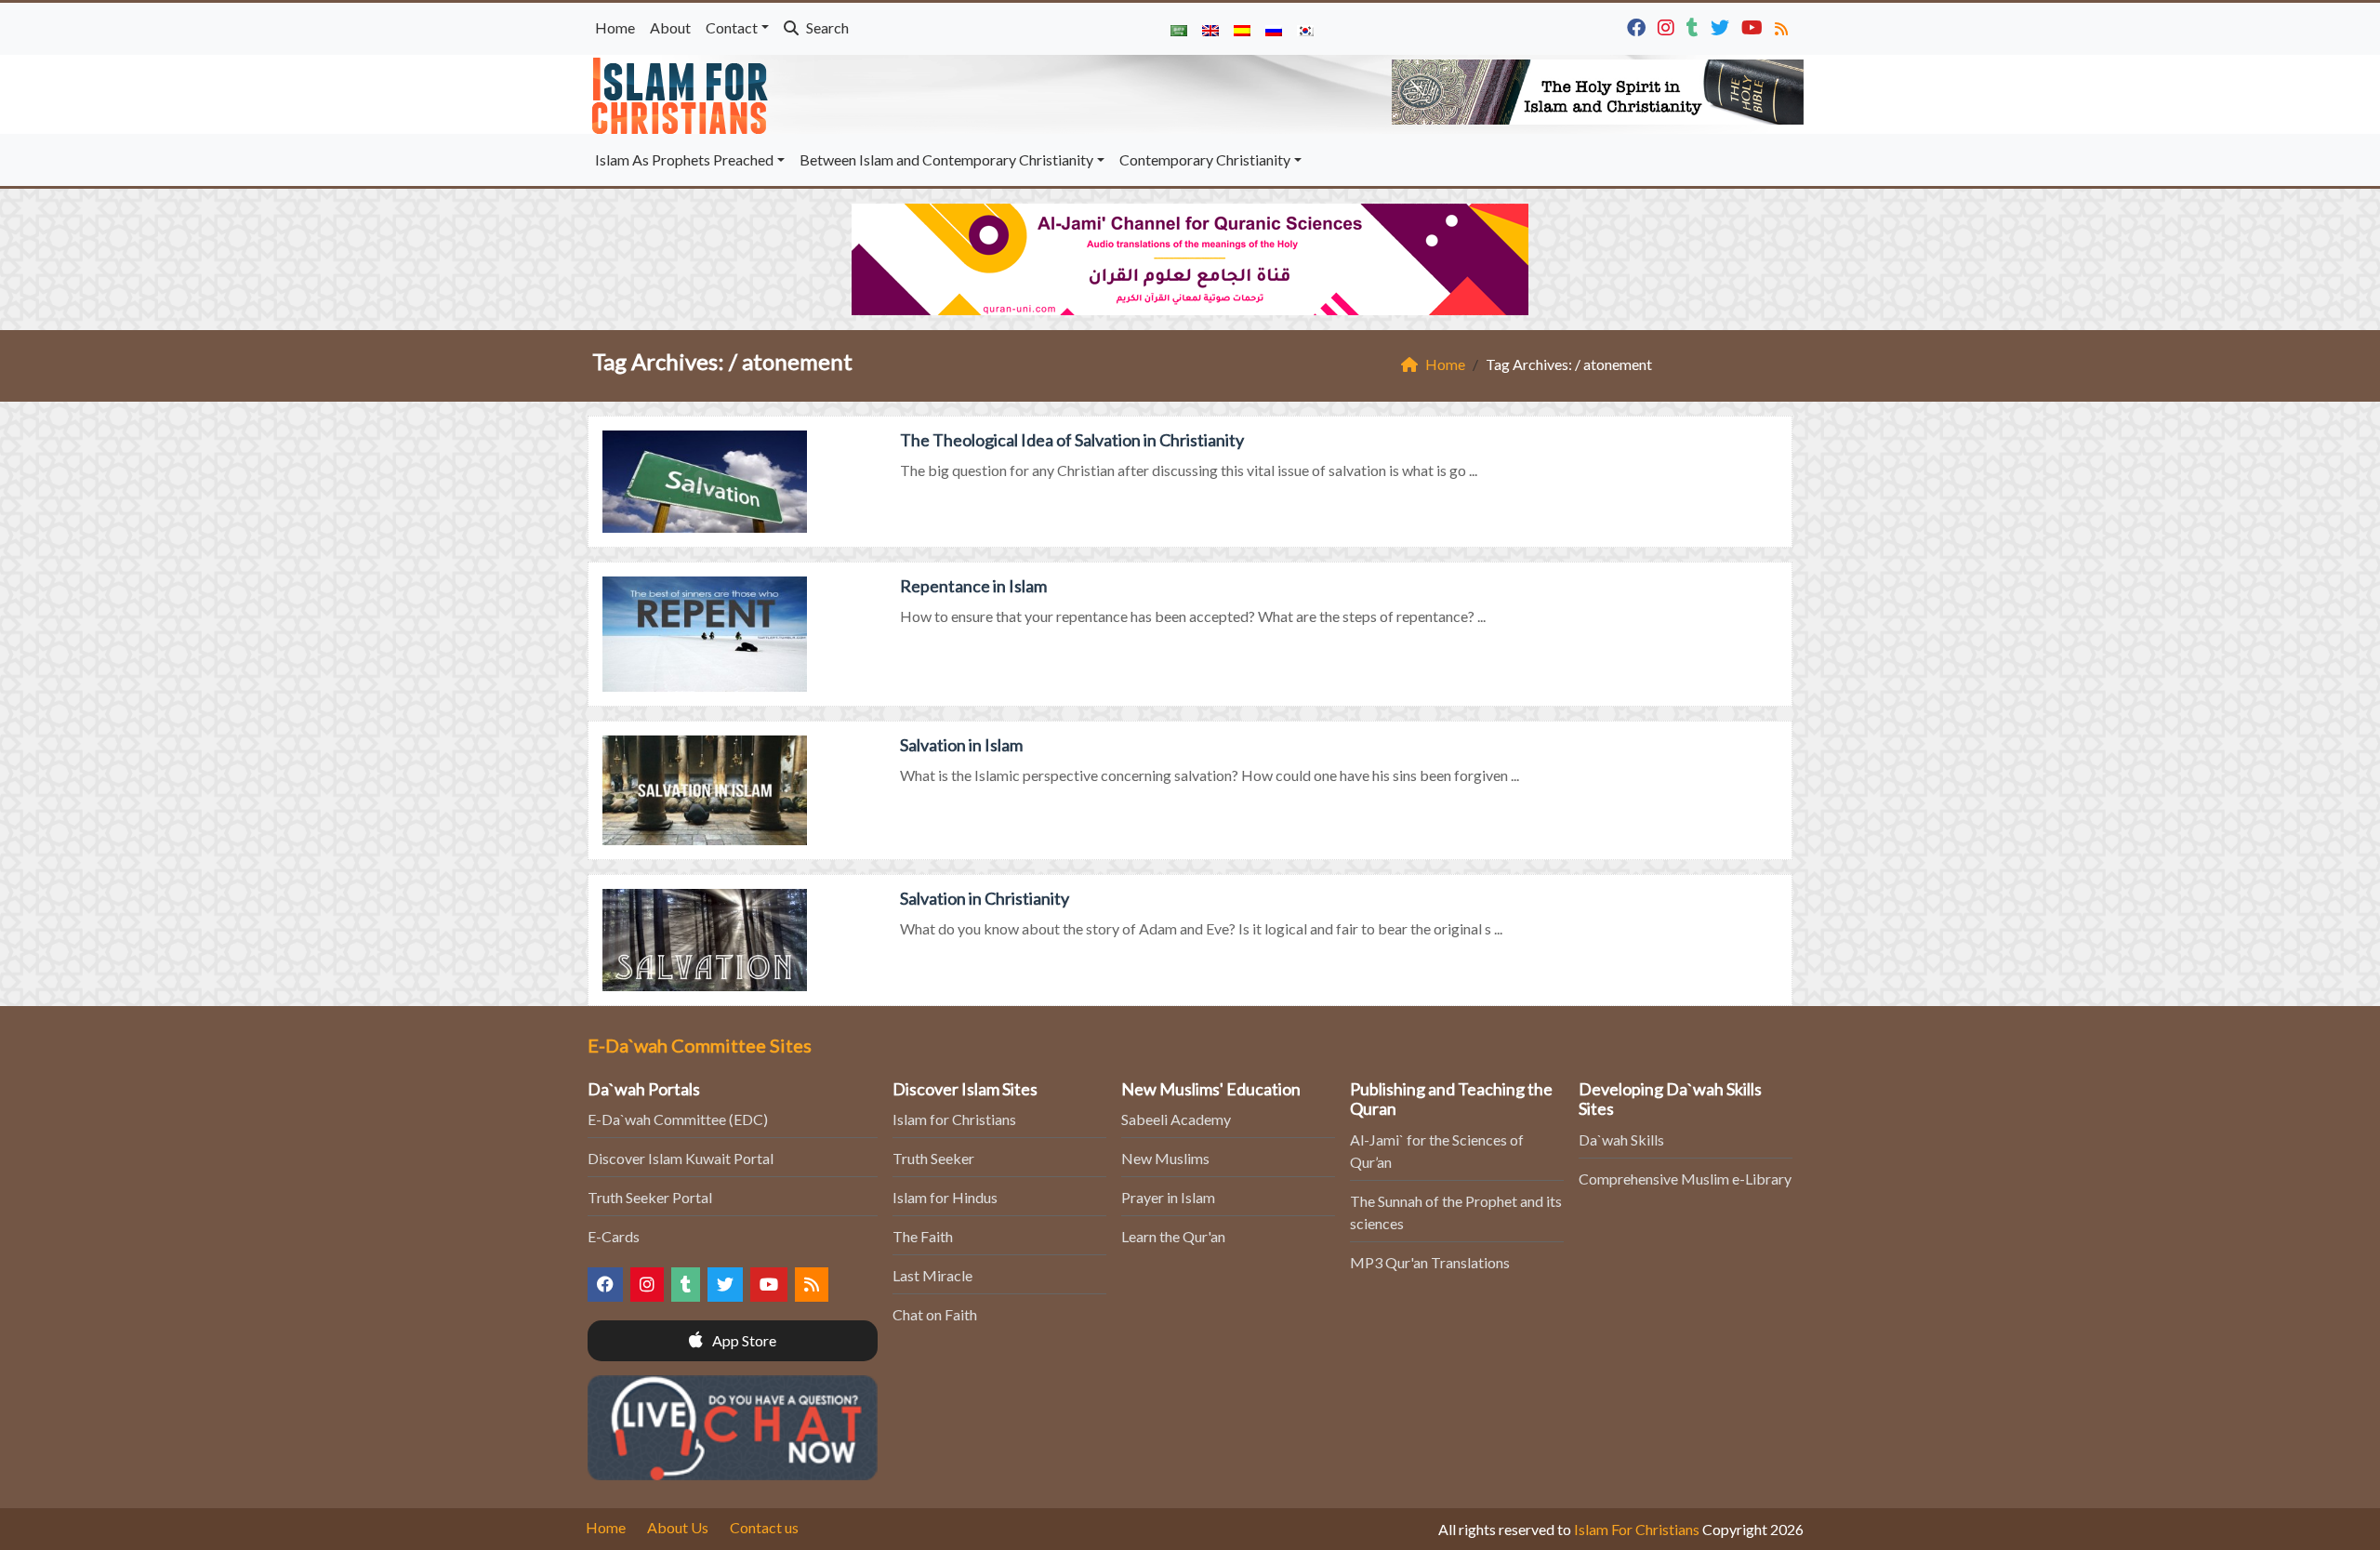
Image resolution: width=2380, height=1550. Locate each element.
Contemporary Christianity (1205, 159)
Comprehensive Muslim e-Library (1685, 1179)
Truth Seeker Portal (650, 1197)
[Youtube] (1754, 26)
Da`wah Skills (1621, 1139)
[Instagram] (1668, 26)
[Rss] (1784, 26)
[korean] (1305, 29)
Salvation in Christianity (985, 898)
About (670, 27)
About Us (678, 1527)
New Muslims (1165, 1158)
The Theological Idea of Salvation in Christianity (1072, 440)
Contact (732, 27)
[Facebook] (1639, 26)
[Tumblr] (1695, 26)
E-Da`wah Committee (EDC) (678, 1119)
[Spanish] (1242, 29)
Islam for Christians (954, 1119)
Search (826, 27)
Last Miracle (932, 1275)
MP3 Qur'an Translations (1430, 1262)
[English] (1210, 29)
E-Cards (614, 1236)
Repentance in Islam (973, 586)
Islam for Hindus (945, 1197)
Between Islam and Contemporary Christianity (946, 159)
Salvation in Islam (961, 745)
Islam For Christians (1637, 1529)
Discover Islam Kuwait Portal (681, 1158)
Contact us (764, 1527)
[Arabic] (1179, 29)
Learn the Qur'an (1173, 1236)
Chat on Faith (935, 1314)
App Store (743, 1340)
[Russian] (1274, 29)
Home (615, 27)
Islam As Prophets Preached (684, 159)
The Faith (923, 1236)
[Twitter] (1722, 26)
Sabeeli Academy (1176, 1119)
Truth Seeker (933, 1158)
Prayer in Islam (1168, 1197)
